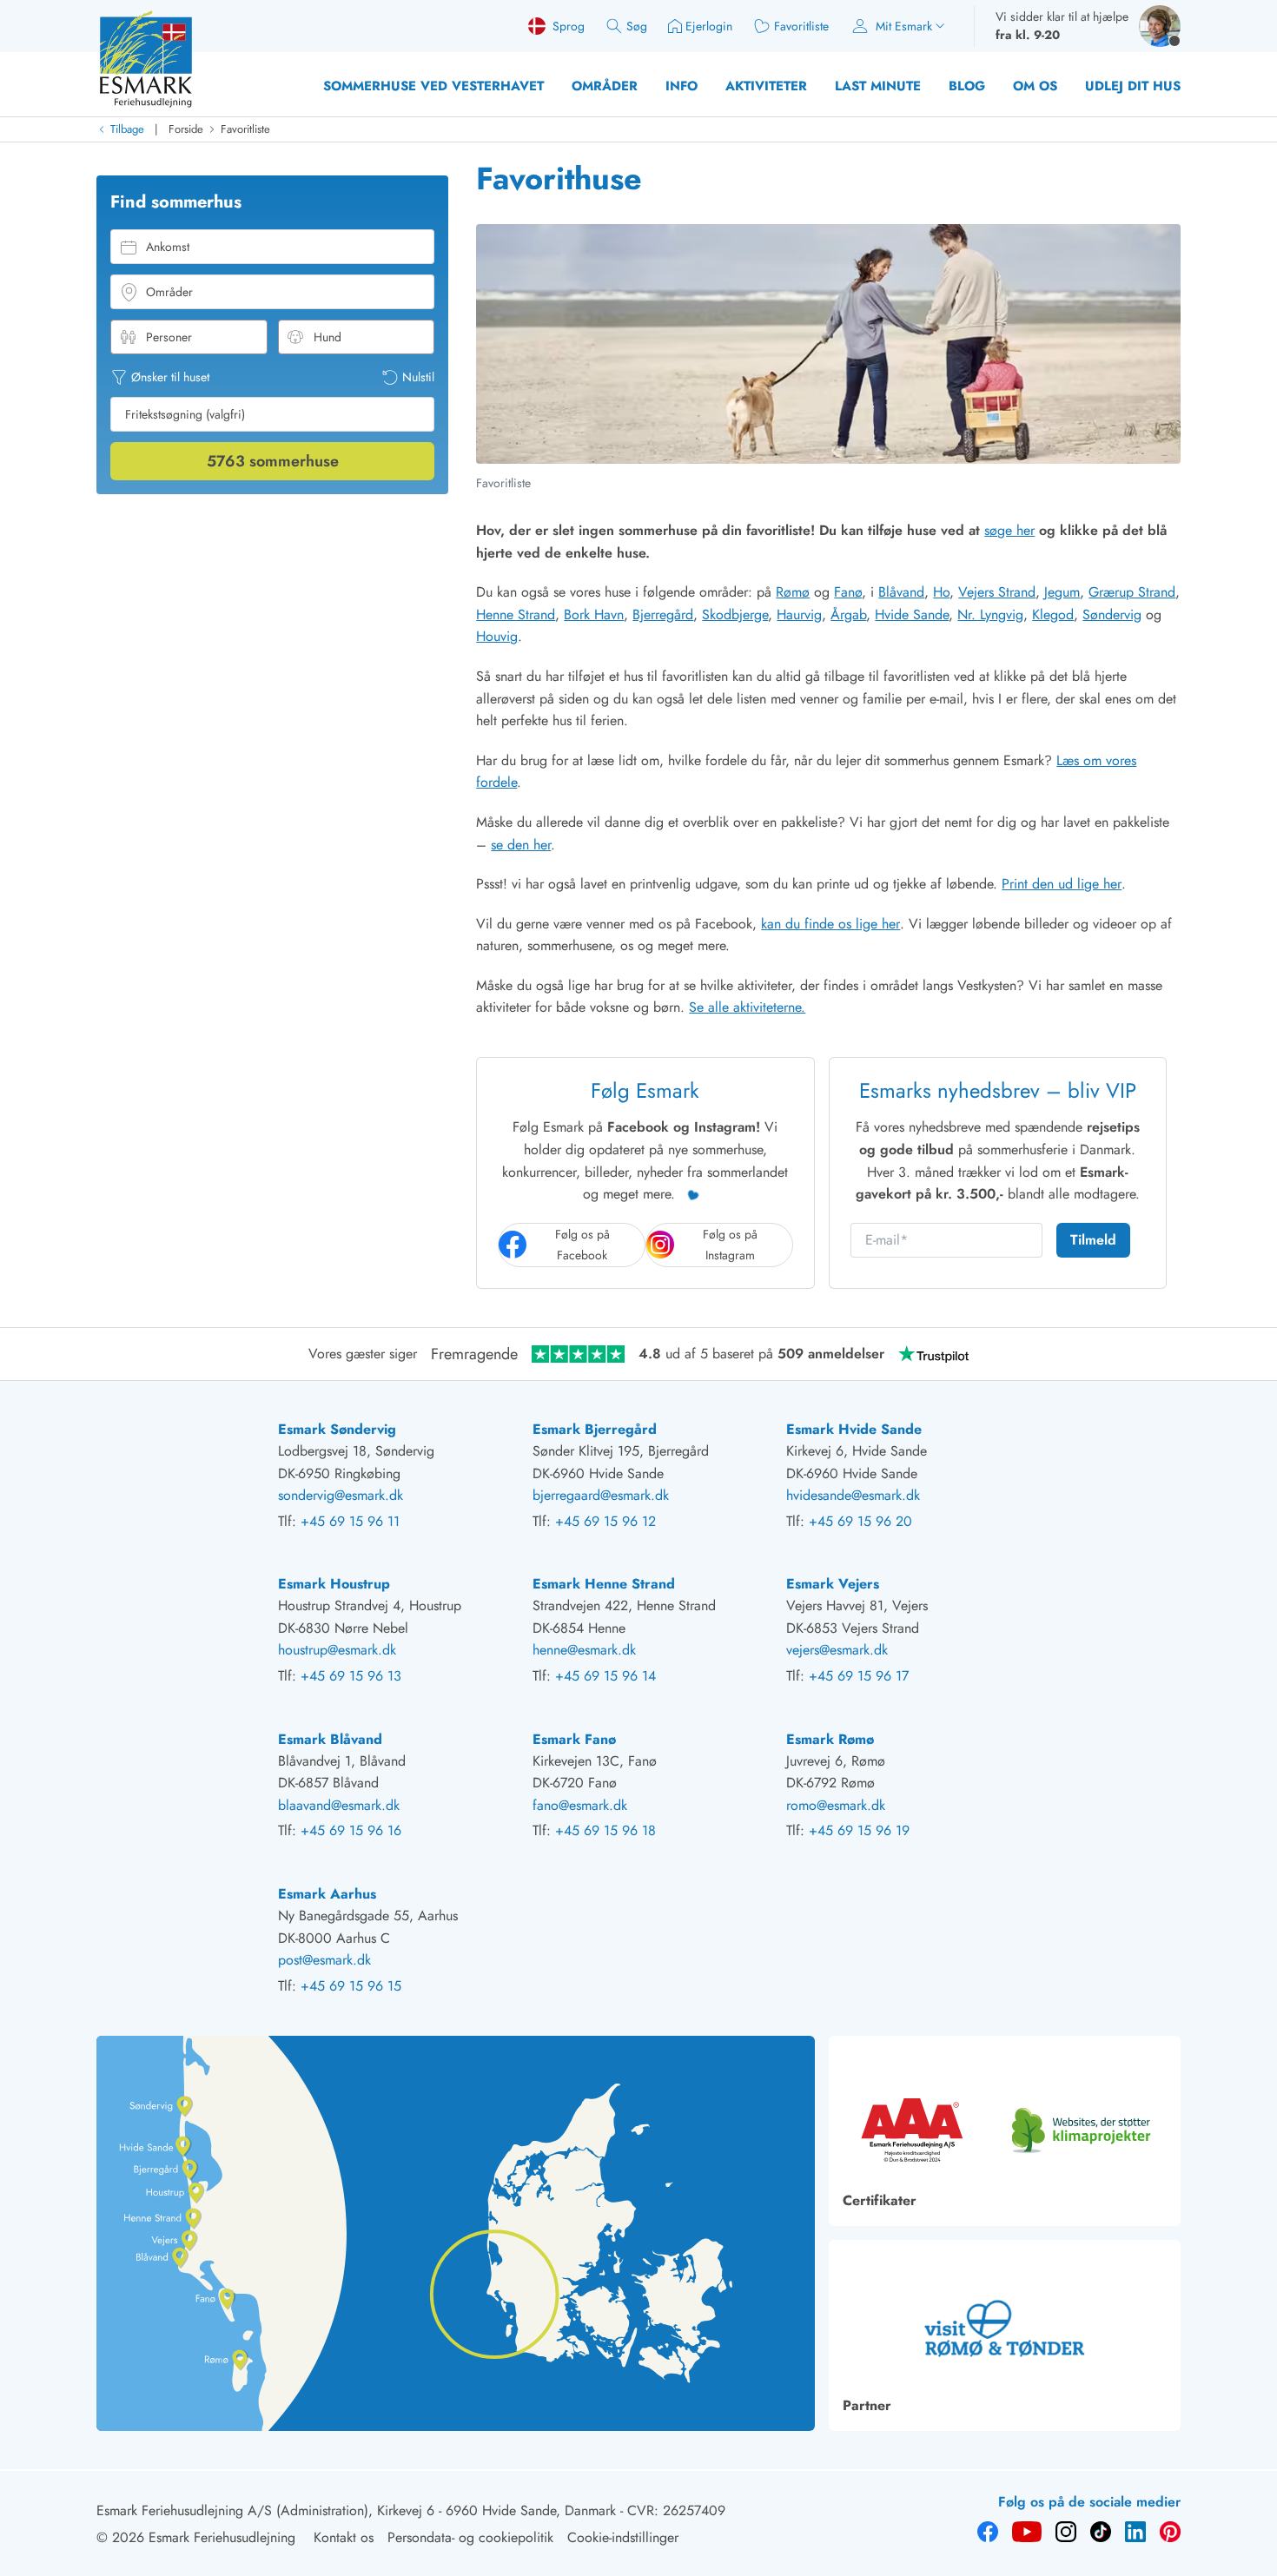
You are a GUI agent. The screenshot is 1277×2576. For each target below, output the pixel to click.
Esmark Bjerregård (595, 1429)
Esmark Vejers (833, 1584)
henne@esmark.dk (584, 1650)
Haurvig (799, 614)
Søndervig (1112, 614)
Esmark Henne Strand (604, 1584)
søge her (1009, 530)
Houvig (497, 636)
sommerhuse (273, 461)
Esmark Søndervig (337, 1429)
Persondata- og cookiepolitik (470, 2537)
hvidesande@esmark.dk (853, 1495)
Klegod (1053, 614)
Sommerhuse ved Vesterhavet (433, 86)
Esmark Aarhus (327, 1894)
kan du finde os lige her (830, 924)
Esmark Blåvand (330, 1739)
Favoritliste (245, 129)
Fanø (848, 592)
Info (682, 86)
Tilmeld (1093, 1240)
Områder (605, 86)
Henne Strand (516, 614)
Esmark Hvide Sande (854, 1429)
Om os (1035, 86)
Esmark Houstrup (334, 1584)
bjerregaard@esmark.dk (601, 1495)
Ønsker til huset (170, 377)
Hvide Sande (912, 614)
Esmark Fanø (574, 1739)
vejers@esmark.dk (837, 1650)
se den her (521, 845)
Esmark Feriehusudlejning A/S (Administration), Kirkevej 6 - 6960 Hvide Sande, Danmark (356, 2510)
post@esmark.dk (324, 1960)
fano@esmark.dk (580, 1805)
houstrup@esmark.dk (337, 1650)
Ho (941, 592)
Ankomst (168, 247)
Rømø (793, 592)
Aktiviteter (766, 86)
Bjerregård (663, 614)
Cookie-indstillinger (623, 2537)
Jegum (1062, 592)
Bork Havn (594, 614)
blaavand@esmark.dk (339, 1805)
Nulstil (418, 377)
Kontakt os (344, 2537)
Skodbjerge (735, 614)
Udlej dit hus (1133, 86)
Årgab (848, 614)
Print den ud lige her (1062, 884)
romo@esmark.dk (836, 1805)
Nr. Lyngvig (990, 614)
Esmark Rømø (830, 1739)
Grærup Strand (1132, 592)
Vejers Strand (997, 592)
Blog (967, 86)
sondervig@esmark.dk (341, 1495)
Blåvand (901, 592)
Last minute (878, 86)
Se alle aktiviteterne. (747, 1007)
